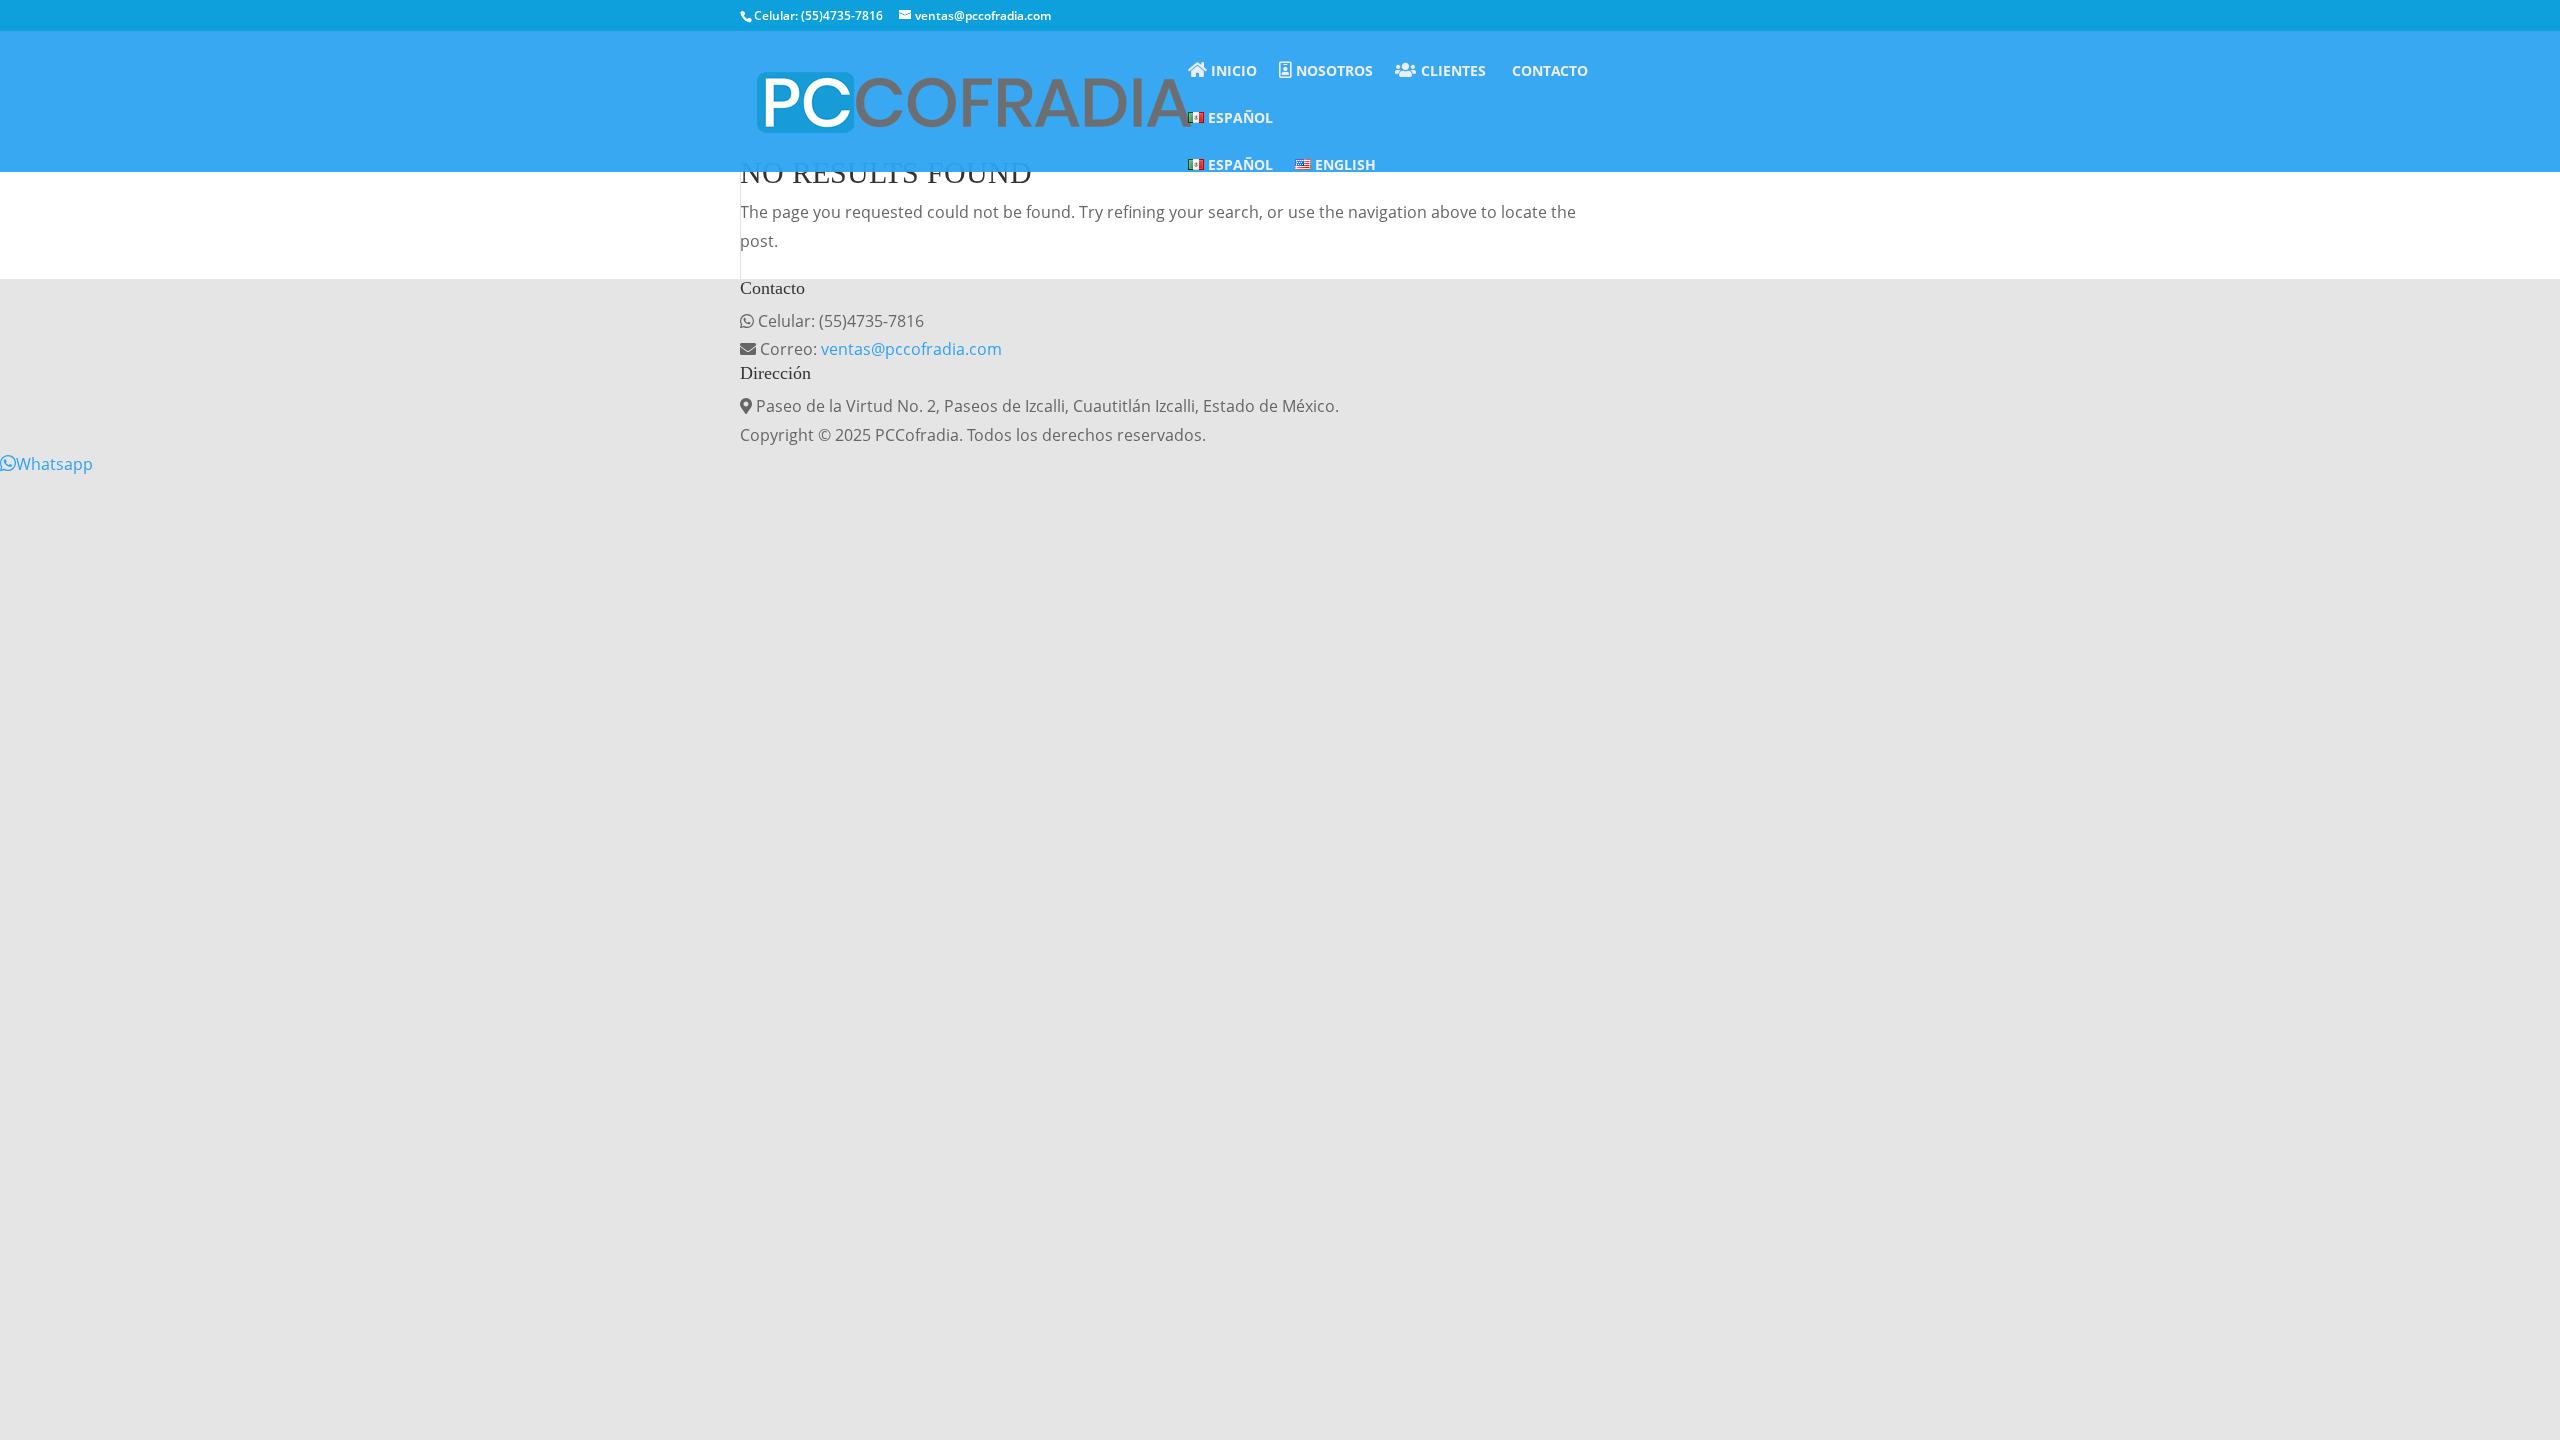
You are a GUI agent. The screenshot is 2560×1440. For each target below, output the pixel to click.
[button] (46, 464)
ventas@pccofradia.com (911, 349)
